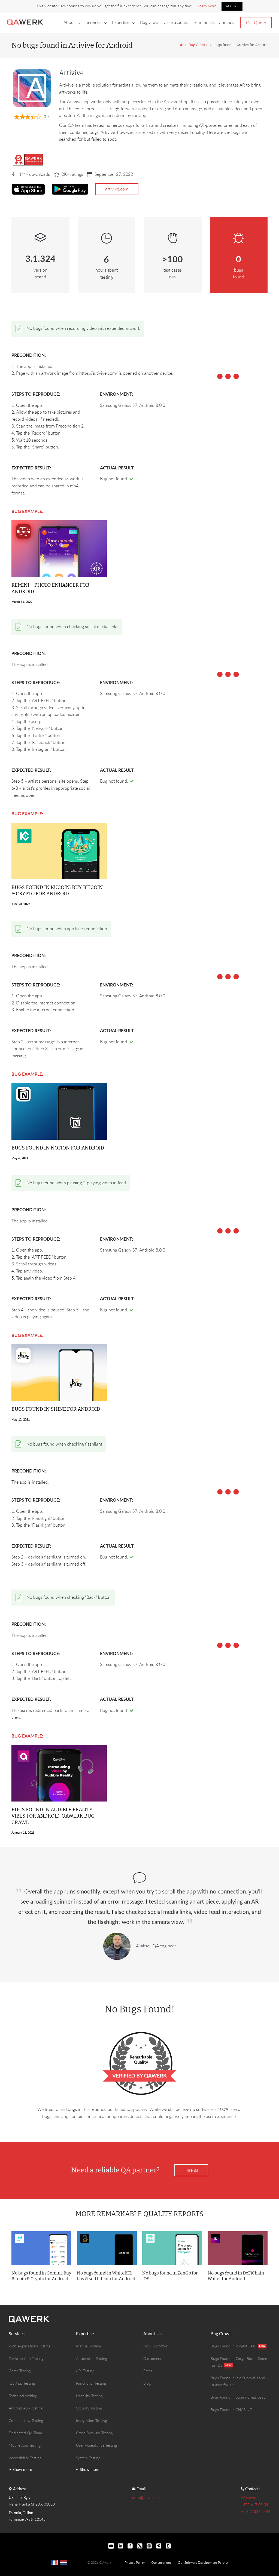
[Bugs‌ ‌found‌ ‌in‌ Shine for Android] (59, 1372)
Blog (147, 2383)
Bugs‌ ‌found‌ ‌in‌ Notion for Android (58, 1148)
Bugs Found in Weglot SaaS (233, 2346)
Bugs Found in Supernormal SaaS (238, 2397)
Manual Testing (89, 2346)
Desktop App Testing (26, 2358)
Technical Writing (23, 2396)
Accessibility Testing (25, 2458)
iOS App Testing (22, 2383)
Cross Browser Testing (94, 2433)
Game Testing (20, 2371)
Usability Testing (89, 2396)
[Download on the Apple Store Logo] (28, 189)
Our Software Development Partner (203, 2562)
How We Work (156, 2346)
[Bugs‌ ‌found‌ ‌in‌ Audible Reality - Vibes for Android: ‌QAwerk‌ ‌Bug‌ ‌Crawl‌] (59, 1773)
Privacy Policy (135, 2562)
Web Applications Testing (30, 2346)
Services (93, 22)
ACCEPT (232, 6)
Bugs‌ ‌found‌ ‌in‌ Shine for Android (56, 1409)
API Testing (85, 2371)
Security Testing (89, 2408)
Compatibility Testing (26, 2420)
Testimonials (203, 22)
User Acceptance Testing (96, 2445)
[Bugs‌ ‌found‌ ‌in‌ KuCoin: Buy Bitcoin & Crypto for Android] (59, 850)
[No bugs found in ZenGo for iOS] (172, 2248)
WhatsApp (250, 2497)
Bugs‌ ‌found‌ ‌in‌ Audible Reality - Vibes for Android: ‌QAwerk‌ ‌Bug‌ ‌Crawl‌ (54, 1816)
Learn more (207, 6)
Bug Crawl (150, 22)
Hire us (191, 2170)
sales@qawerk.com (148, 2497)
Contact (226, 22)
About (69, 22)
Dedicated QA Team (25, 2433)
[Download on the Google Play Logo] (70, 189)
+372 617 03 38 (254, 2505)
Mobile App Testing (25, 2445)
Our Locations (161, 2562)
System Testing (88, 2458)
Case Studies (176, 22)
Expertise (121, 22)
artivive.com (117, 189)
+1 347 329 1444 (256, 2511)
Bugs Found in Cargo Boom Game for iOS (239, 2362)
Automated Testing (92, 2358)
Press (148, 2371)
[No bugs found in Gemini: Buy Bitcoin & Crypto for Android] (41, 2248)
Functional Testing (91, 2383)
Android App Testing (26, 2408)
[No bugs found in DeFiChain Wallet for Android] (238, 2248)
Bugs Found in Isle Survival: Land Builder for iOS (238, 2381)
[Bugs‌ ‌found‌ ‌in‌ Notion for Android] (59, 1111)
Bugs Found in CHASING (231, 2410)
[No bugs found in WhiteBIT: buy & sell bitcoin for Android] (107, 2248)
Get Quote (256, 23)
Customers (152, 2358)
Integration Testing (91, 2420)
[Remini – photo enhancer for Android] (59, 548)
